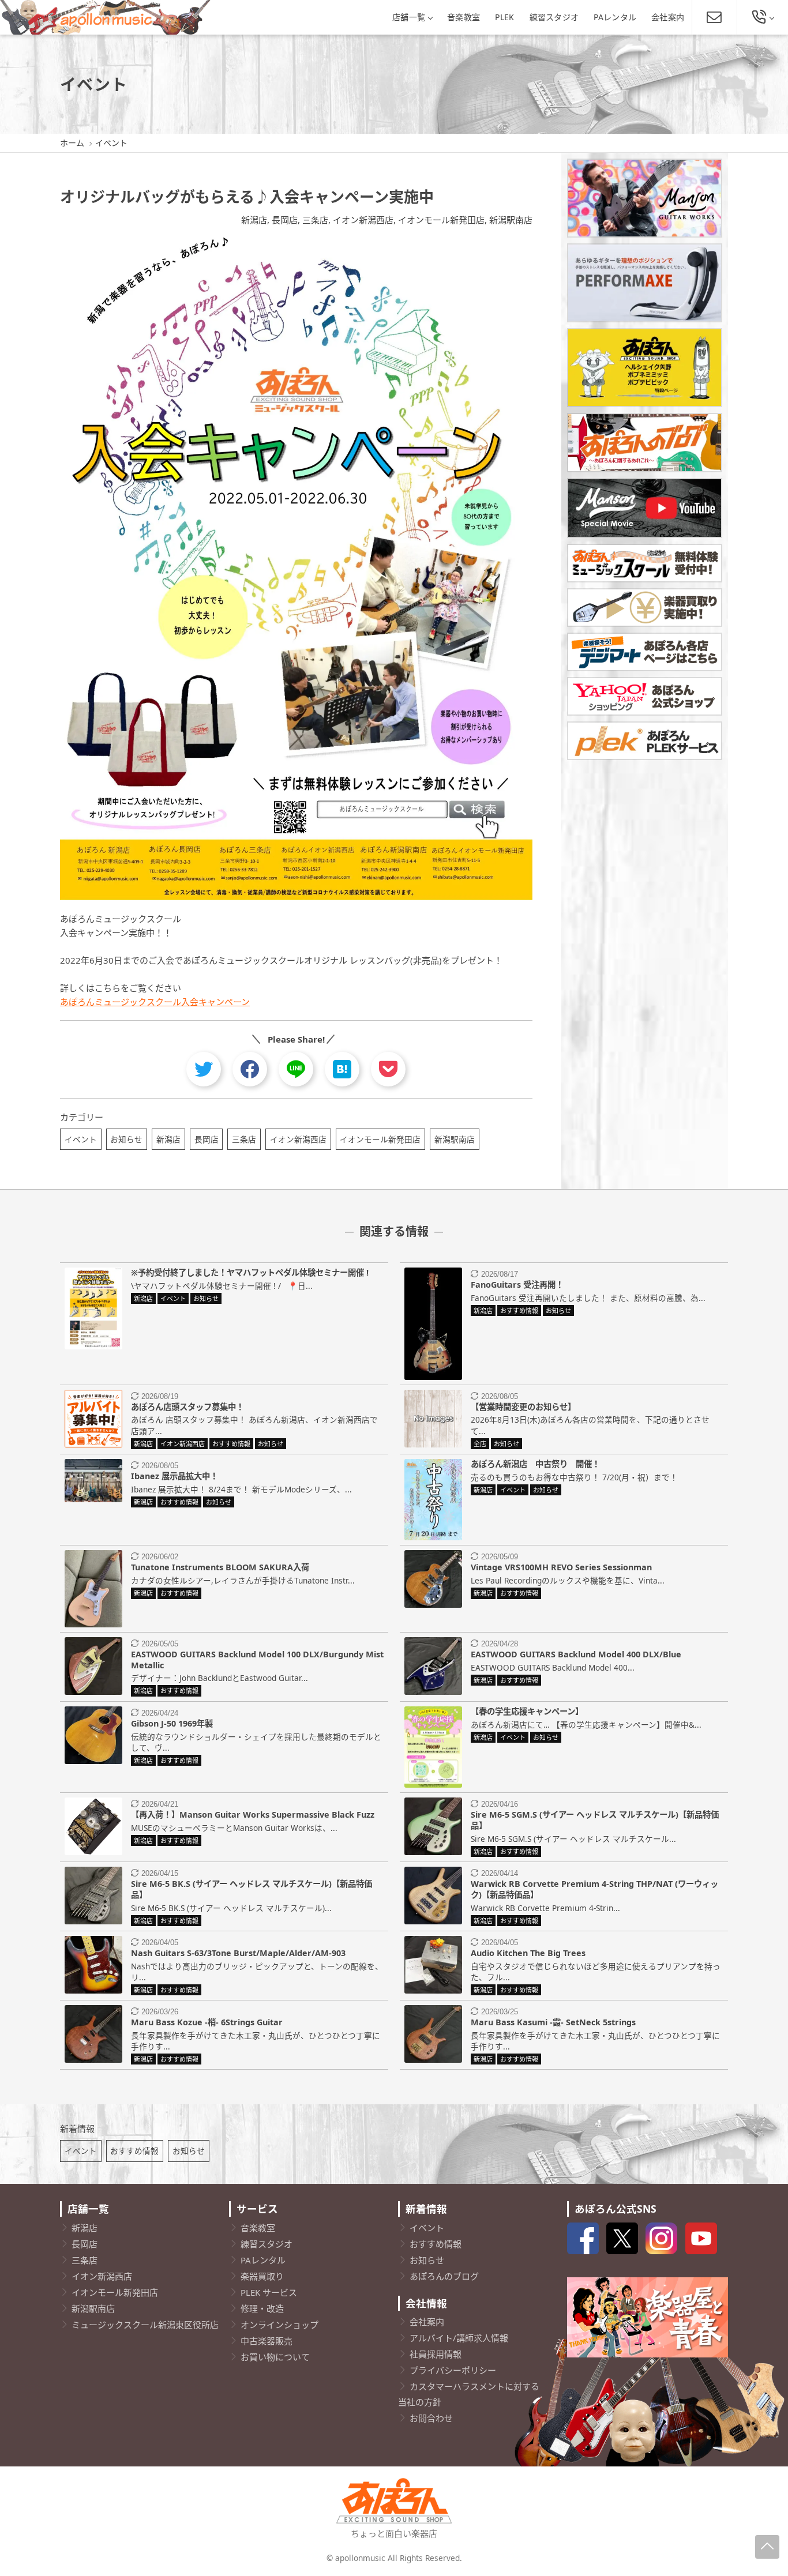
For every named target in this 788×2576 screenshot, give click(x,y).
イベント (81, 1139)
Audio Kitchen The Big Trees (528, 1953)
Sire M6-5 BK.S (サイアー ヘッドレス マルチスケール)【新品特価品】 (252, 1889)
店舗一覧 (409, 17)
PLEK (504, 17)
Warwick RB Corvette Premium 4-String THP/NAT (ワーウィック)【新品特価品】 (594, 1889)
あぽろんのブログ (444, 2276)
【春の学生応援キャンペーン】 (527, 1711)
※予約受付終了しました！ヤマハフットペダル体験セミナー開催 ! (250, 1272)
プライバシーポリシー (453, 2370)
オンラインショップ (279, 2325)
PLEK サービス (269, 2292)
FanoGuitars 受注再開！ (517, 1285)
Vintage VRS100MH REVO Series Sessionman (561, 1567)
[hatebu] (342, 1069)
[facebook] (250, 1069)
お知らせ (126, 1139)
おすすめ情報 (134, 2151)
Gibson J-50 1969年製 (172, 1723)
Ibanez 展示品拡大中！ (175, 1476)
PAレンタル (615, 17)
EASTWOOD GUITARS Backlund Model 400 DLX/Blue (576, 1654)
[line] (296, 1069)
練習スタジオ (554, 17)
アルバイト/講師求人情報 (459, 2338)
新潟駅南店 (511, 220)
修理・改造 (262, 2308)
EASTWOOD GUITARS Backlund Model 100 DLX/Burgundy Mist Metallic (257, 1660)
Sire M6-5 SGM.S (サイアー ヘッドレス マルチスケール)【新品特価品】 (595, 1820)
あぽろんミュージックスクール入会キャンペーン (155, 1002)
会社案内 (668, 17)
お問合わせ (431, 2418)
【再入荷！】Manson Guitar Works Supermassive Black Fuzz (253, 1815)
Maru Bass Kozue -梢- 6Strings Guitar (207, 2022)
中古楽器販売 (267, 2341)
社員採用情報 (436, 2354)
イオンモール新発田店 (441, 220)
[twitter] (204, 1069)
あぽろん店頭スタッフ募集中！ (187, 1407)
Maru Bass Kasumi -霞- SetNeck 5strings (553, 2022)
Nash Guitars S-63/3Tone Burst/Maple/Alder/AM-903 (238, 1953)
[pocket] (388, 1069)
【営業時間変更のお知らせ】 (523, 1407)
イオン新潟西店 (363, 220)
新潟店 (254, 220)
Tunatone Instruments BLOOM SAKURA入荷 (220, 1567)
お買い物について (275, 2357)
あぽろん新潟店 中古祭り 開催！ (535, 1464)
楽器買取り (262, 2276)
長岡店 (285, 220)
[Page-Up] (767, 2547)
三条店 (315, 220)
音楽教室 (464, 17)
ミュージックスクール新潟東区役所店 (145, 2325)
